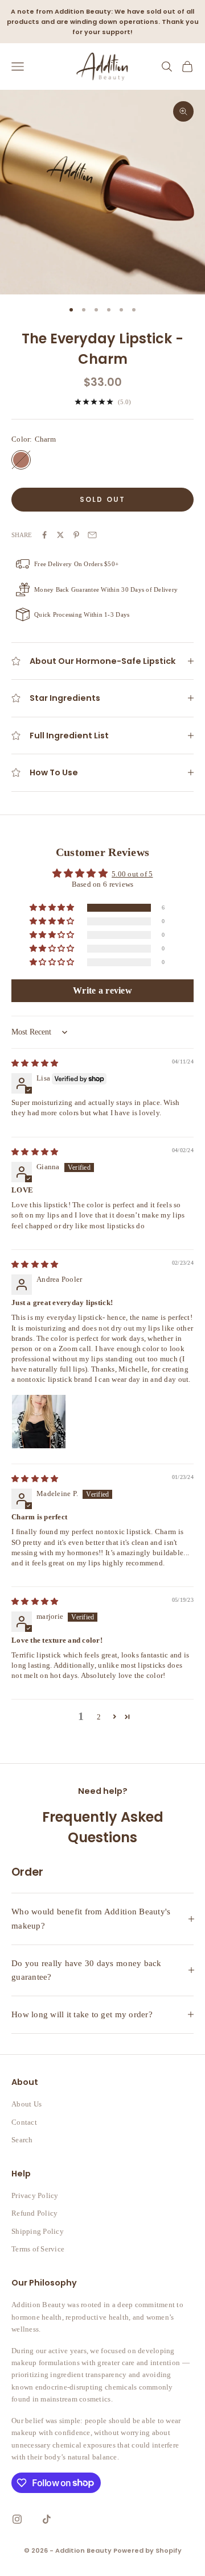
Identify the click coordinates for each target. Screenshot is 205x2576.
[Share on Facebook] (44, 535)
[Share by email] (92, 535)
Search (22, 2140)
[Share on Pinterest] (76, 535)
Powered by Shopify (147, 2550)
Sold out (102, 499)
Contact (24, 2122)
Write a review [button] (102, 990)
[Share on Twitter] (60, 535)
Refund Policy (34, 2213)
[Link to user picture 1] (39, 1422)
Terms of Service (38, 2249)
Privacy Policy (35, 2195)
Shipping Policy (38, 2231)
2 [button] (99, 1717)
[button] (53, 908)
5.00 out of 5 (132, 874)
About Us (26, 2104)
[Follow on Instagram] (17, 2519)
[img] (35, 1063)
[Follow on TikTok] (47, 2519)
